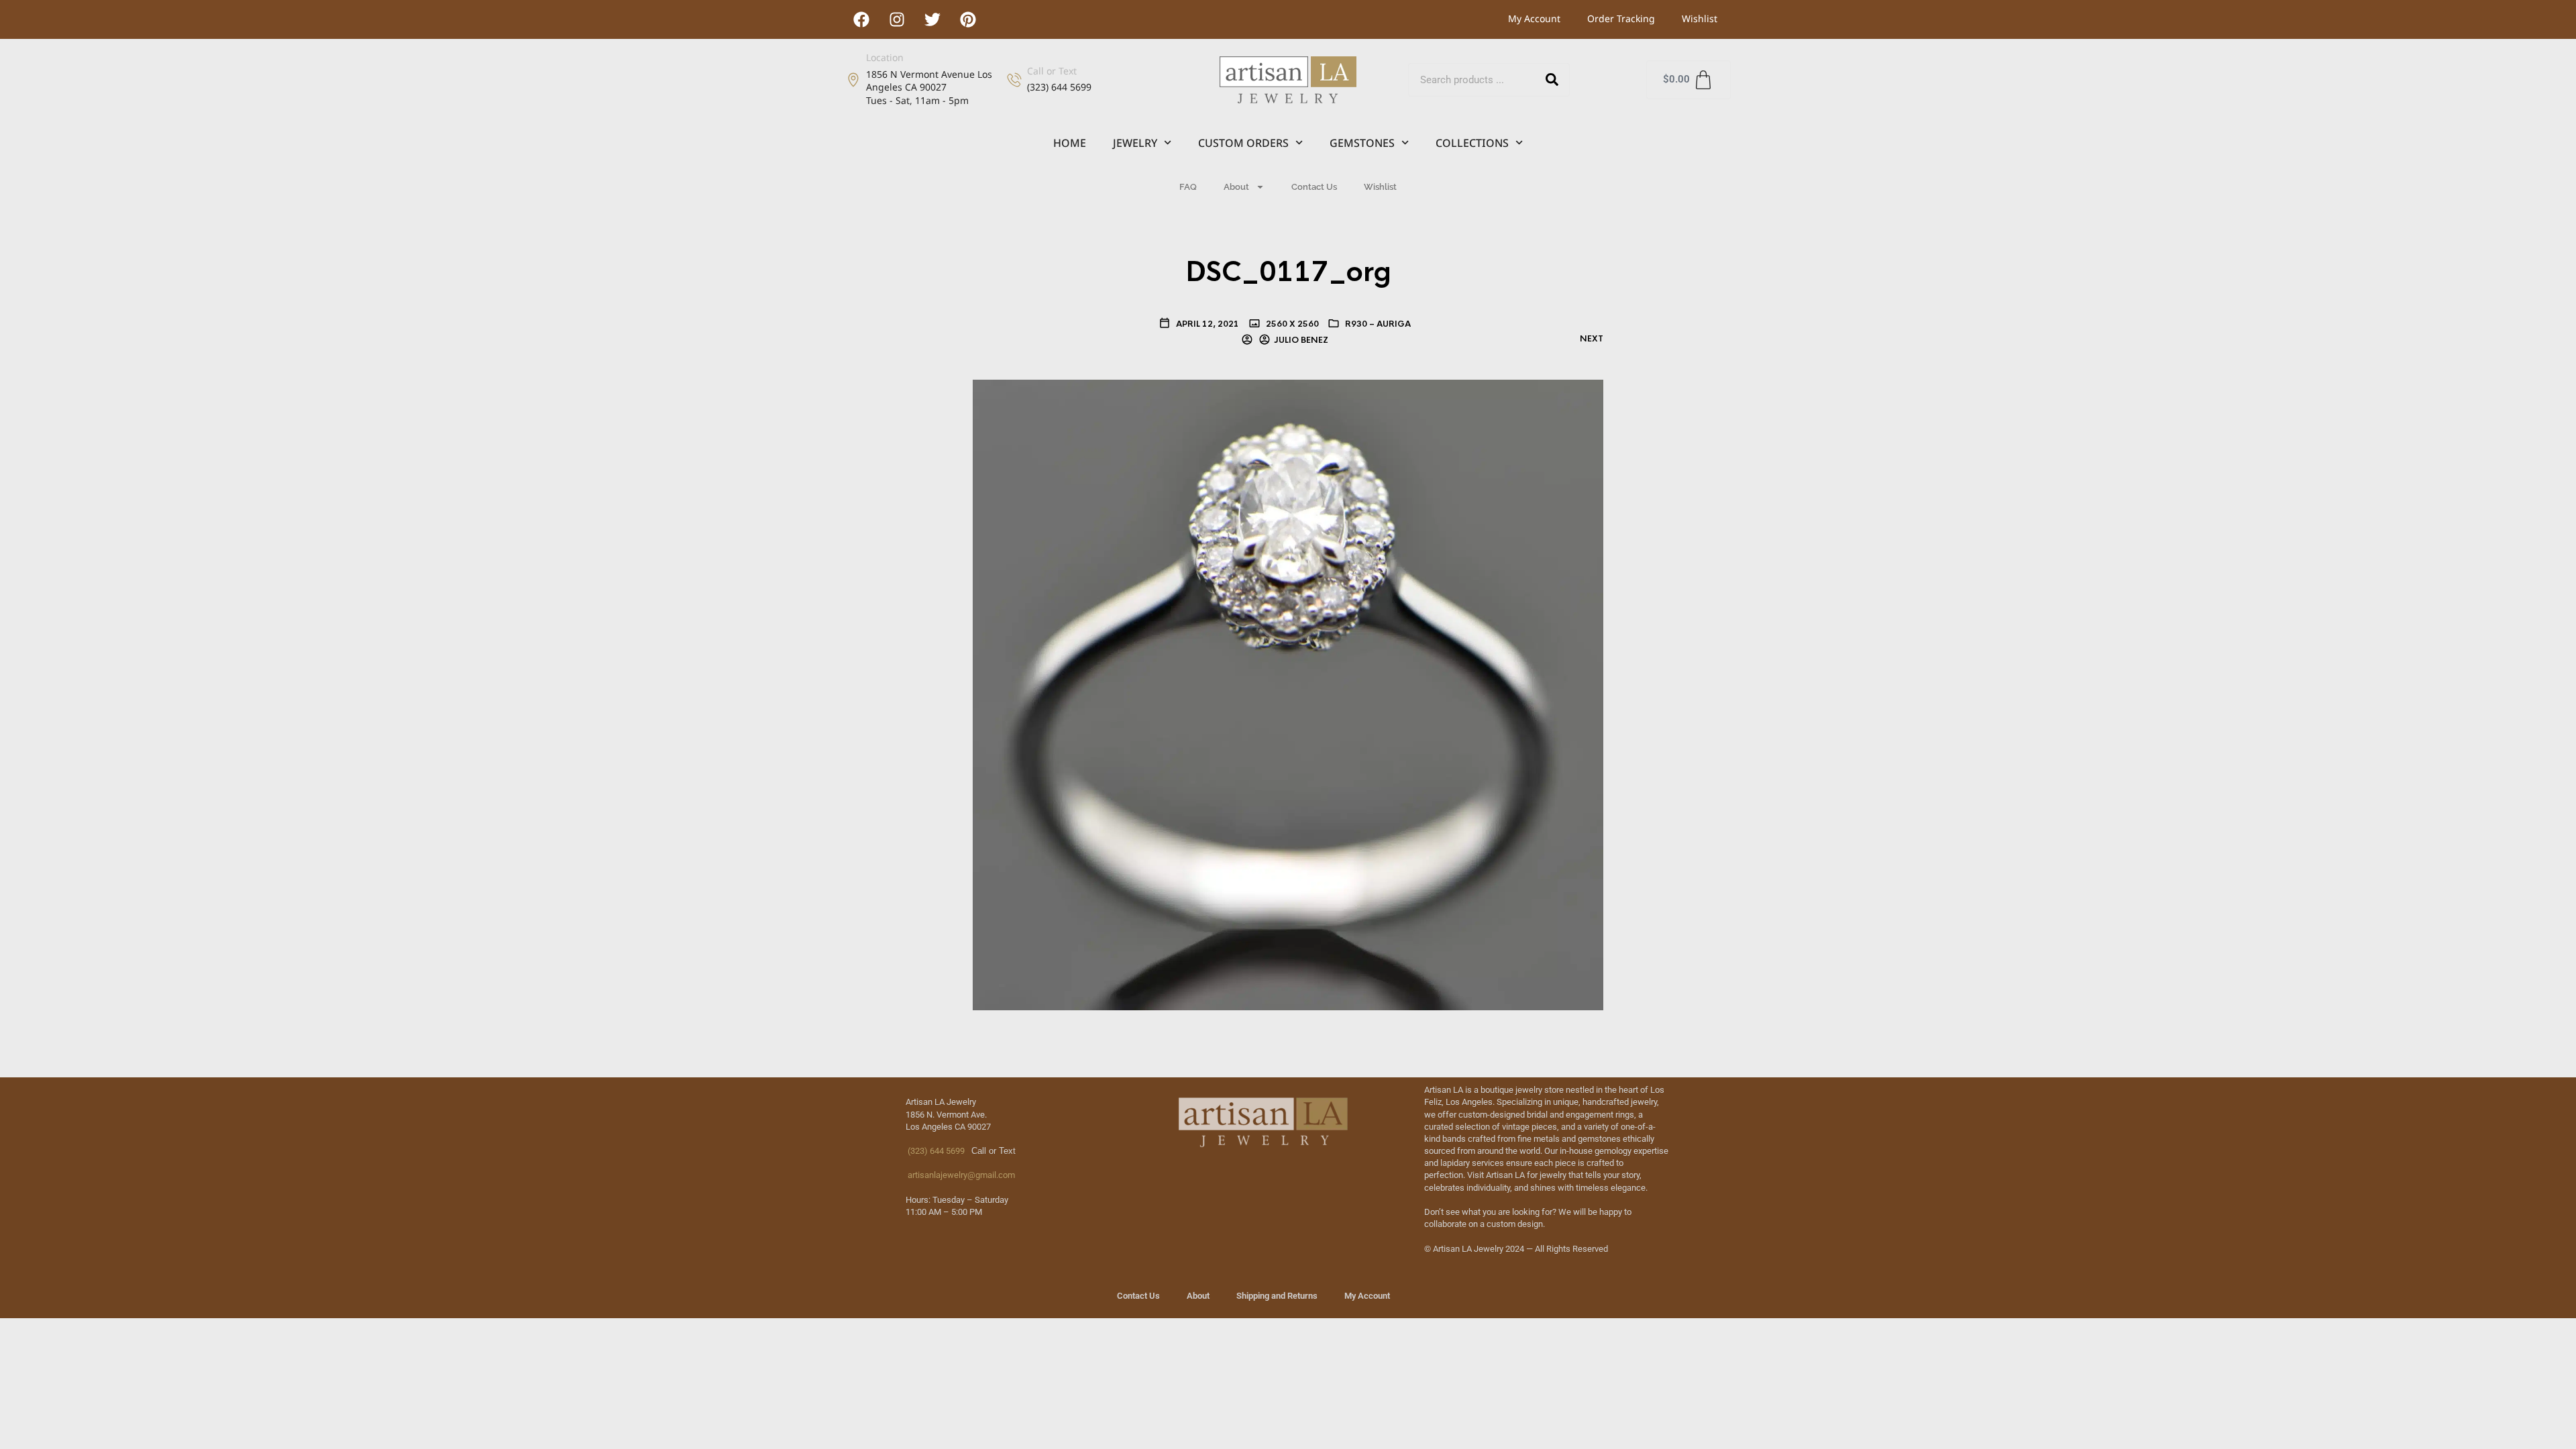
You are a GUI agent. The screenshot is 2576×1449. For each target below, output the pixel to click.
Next (1592, 339)
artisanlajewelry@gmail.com (960, 1175)
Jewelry (1135, 143)
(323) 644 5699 (935, 1151)
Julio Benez (1301, 340)
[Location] (853, 80)
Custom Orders (1243, 143)
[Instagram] (897, 19)
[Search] (1552, 80)
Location (885, 57)
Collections (1472, 143)
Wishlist (1700, 18)
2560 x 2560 (1291, 324)
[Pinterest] (968, 19)
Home (1070, 143)
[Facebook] (861, 19)
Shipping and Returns (1277, 1296)
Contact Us (1314, 187)
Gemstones (1362, 143)
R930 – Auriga (1378, 324)
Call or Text (1052, 71)
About (1236, 187)
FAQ (1188, 187)
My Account (1534, 18)
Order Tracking (1621, 18)
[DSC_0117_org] (1288, 694)
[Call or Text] (1014, 80)
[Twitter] (932, 19)
